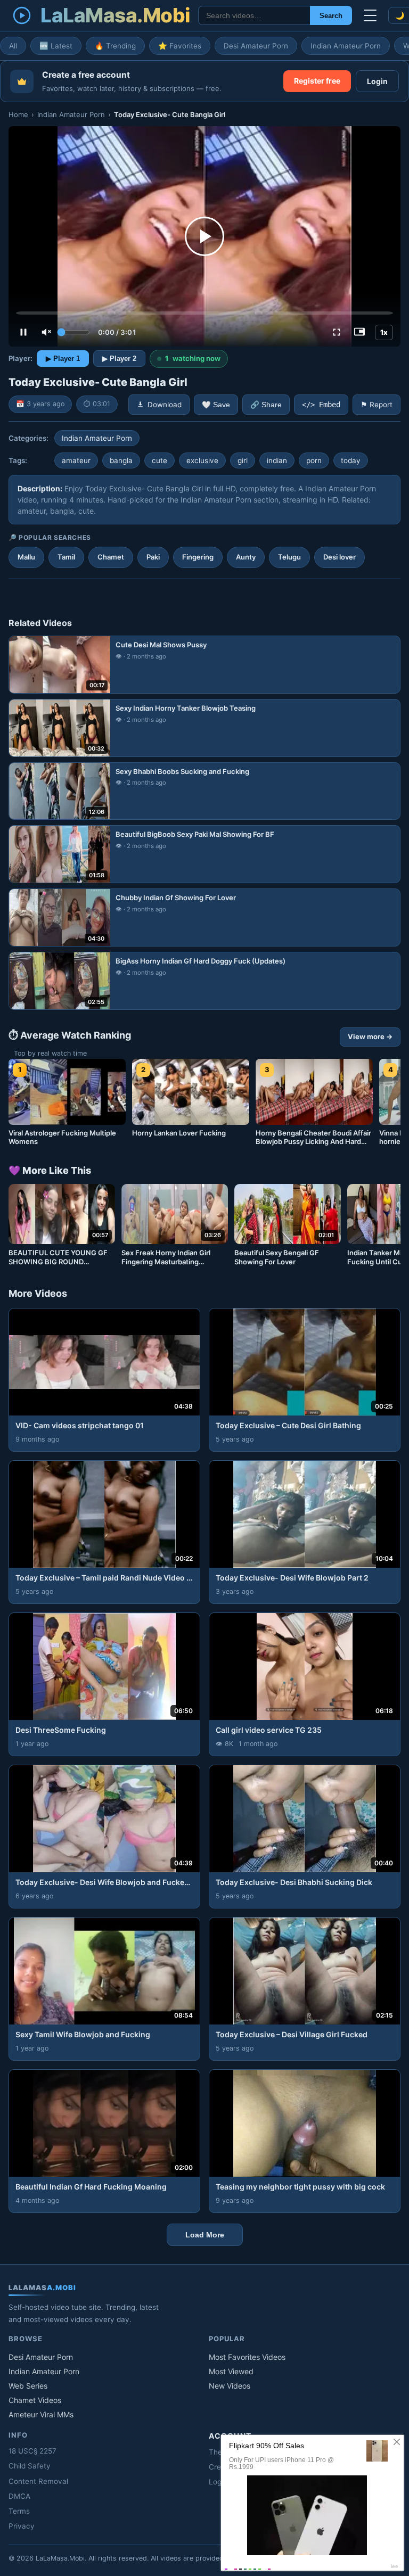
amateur (76, 460)
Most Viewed (231, 2371)
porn (314, 460)
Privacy (22, 2526)
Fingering (198, 557)
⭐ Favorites (180, 46)
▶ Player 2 (119, 359)
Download (165, 405)
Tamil (66, 557)
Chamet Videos (35, 2400)
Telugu (289, 557)
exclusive (202, 460)
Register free (317, 81)
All (13, 46)
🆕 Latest (56, 46)
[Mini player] (359, 332)
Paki (153, 557)
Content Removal (38, 2481)
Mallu (26, 557)
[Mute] (46, 332)
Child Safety (30, 2466)
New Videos (230, 2386)
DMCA (19, 2496)
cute (159, 460)
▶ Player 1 (63, 359)
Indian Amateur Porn (346, 46)
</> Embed (321, 405)
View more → (370, 1036)
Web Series (28, 2386)
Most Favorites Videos (247, 2357)
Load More (205, 2235)
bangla (121, 460)
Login (377, 81)
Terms (19, 2511)
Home (18, 114)
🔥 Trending (115, 46)
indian (277, 460)
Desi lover (340, 557)
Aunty (246, 557)
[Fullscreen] (337, 332)
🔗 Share (266, 405)
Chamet (111, 557)
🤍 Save (216, 405)
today (351, 460)
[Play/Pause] (23, 332)
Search (331, 16)
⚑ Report (377, 405)
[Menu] (370, 15)
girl (243, 460)
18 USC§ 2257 (32, 2451)
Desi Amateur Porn (256, 46)
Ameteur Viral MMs (41, 2414)
